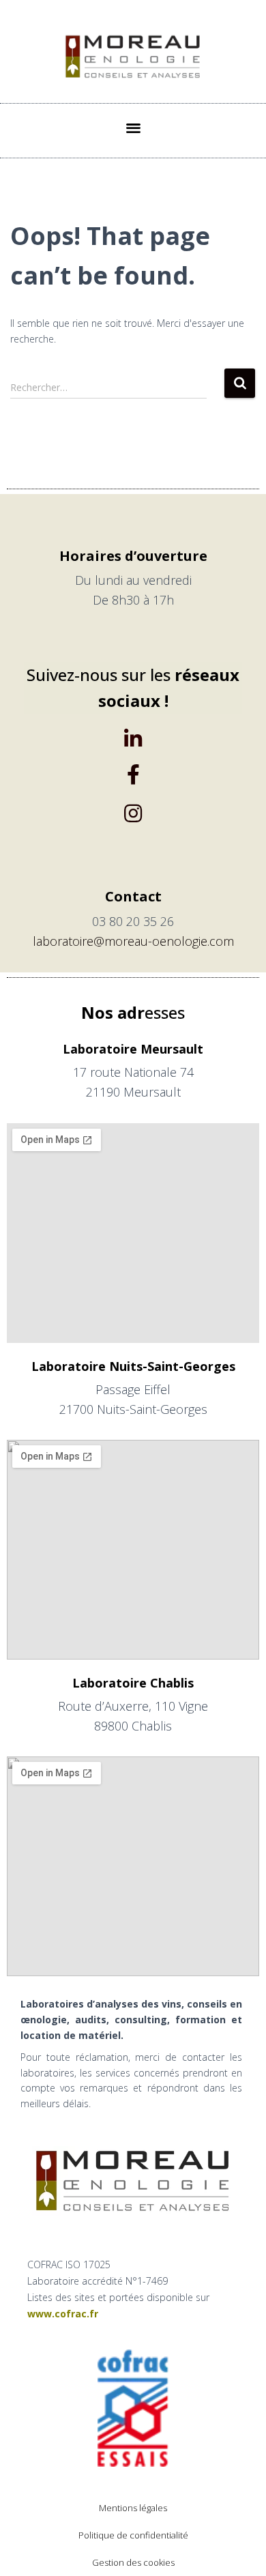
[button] (133, 127)
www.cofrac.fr (63, 2314)
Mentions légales (133, 2508)
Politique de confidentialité (133, 2535)
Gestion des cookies (133, 2562)
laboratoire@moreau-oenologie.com (133, 941)
